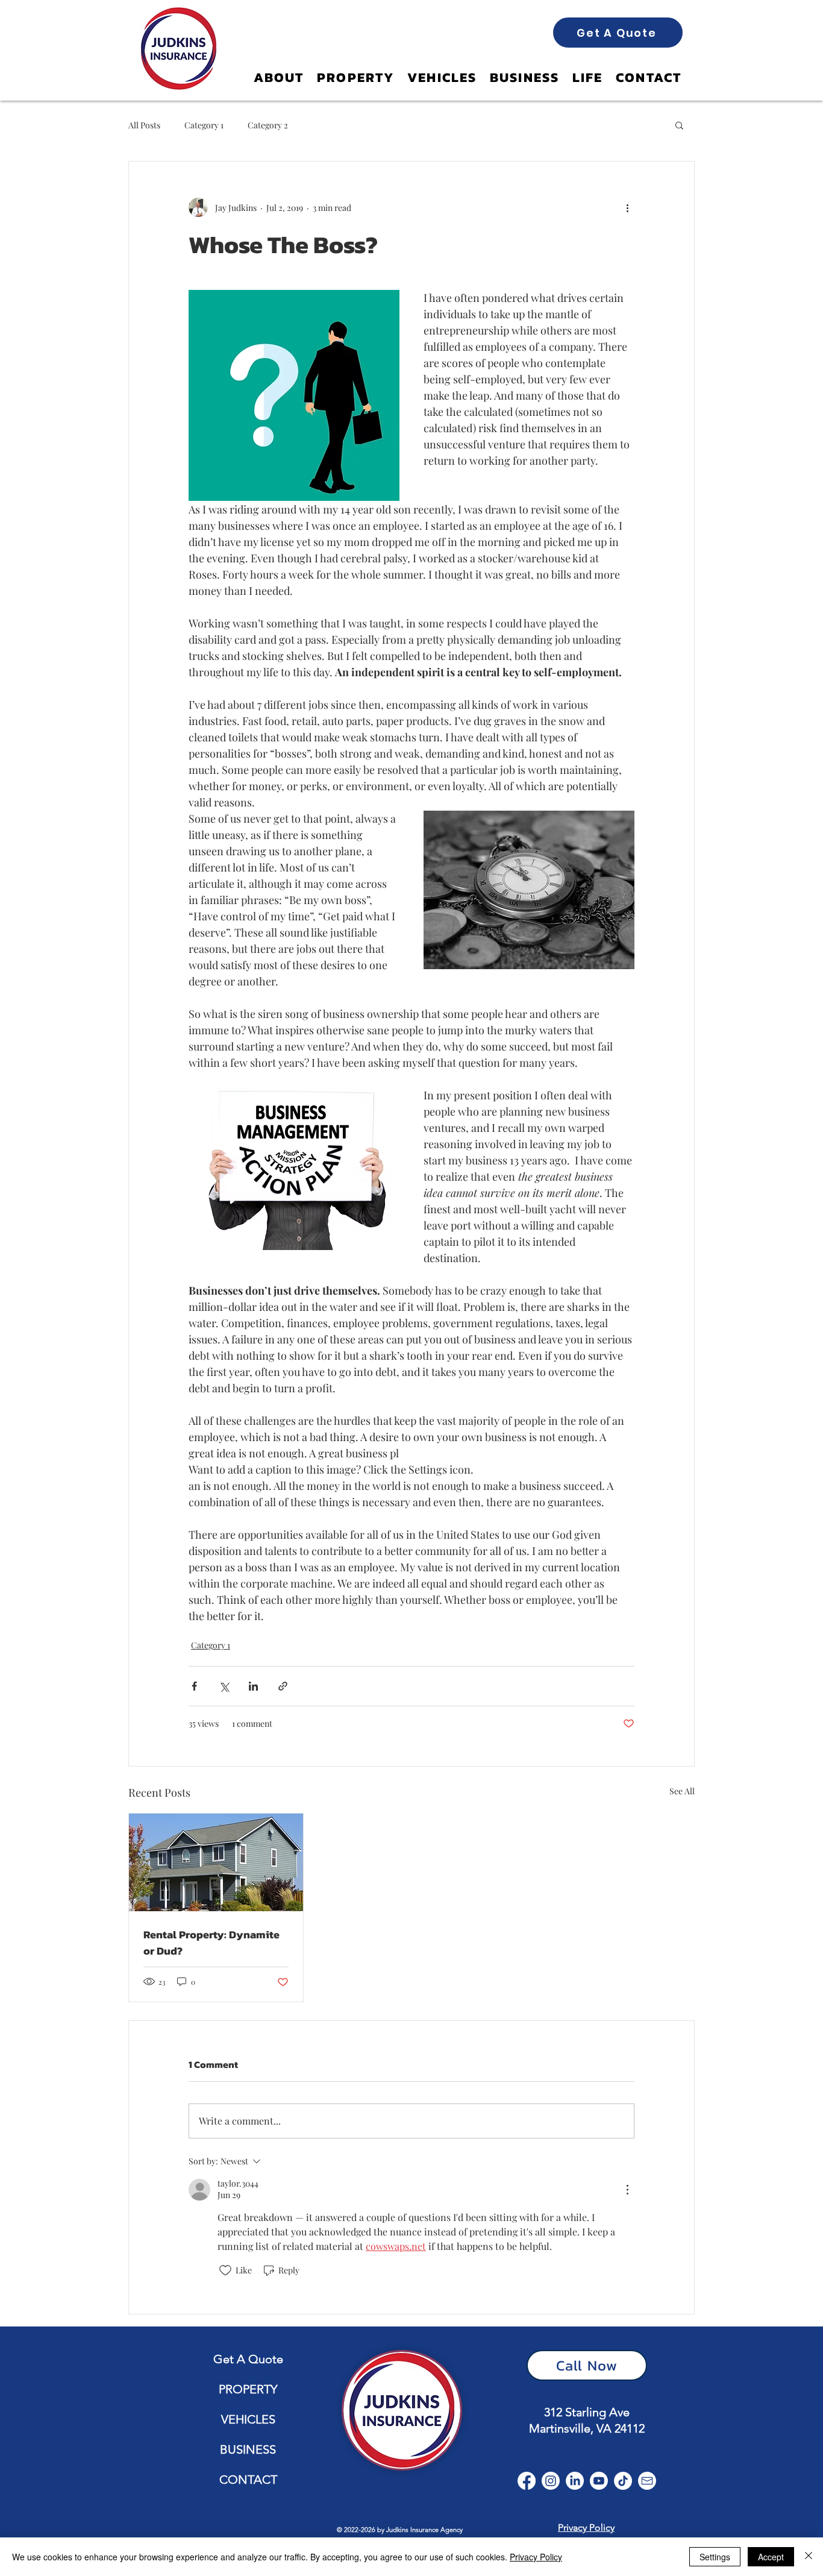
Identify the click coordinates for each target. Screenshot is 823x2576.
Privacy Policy (536, 2557)
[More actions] (627, 207)
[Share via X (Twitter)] (224, 1686)
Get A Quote (248, 2359)
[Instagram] (551, 2481)
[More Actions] (627, 2190)
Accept (771, 2557)
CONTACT (248, 2480)
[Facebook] (527, 2481)
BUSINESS (248, 2449)
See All (682, 1791)
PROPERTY (248, 2389)
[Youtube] (599, 2481)
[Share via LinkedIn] (253, 1686)
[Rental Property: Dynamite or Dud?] (216, 1862)
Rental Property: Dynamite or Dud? (211, 1943)
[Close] (809, 2557)
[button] (679, 125)
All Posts (144, 125)
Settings (715, 2557)
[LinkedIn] (575, 2481)
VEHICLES (248, 2419)
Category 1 (204, 125)
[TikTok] (623, 2481)
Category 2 (268, 125)
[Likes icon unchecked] (225, 2270)
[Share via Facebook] (194, 1686)
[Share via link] (283, 1686)
